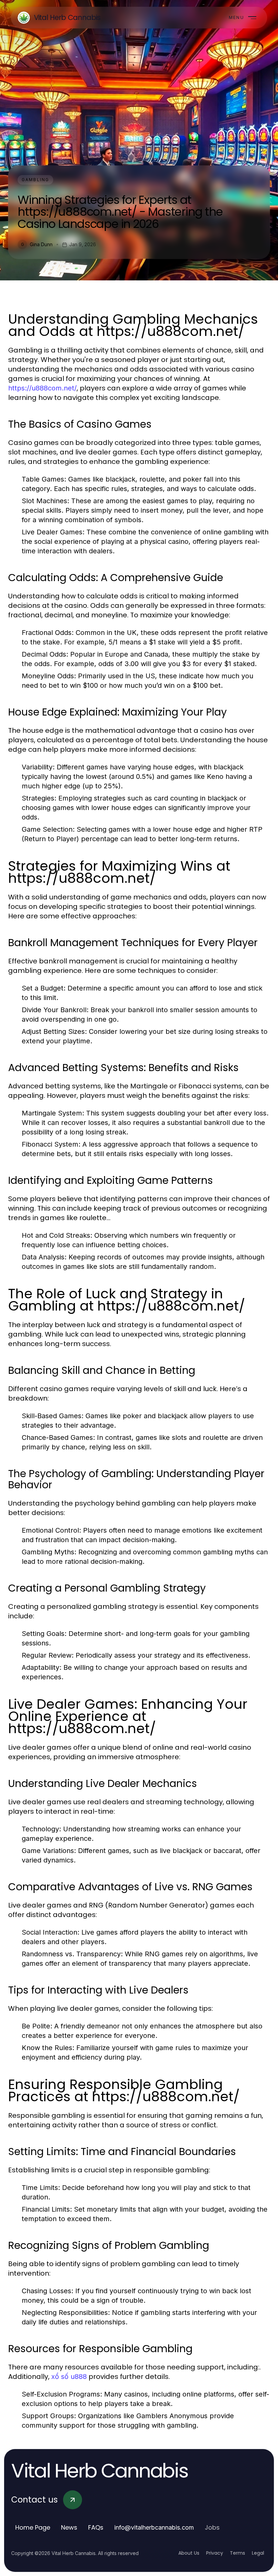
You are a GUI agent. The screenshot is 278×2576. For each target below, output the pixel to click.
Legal (258, 2553)
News (69, 2527)
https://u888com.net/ (42, 388)
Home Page (33, 2527)
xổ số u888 (69, 2377)
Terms (237, 2553)
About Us (189, 2553)
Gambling (35, 180)
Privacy (215, 2553)
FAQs (96, 2527)
